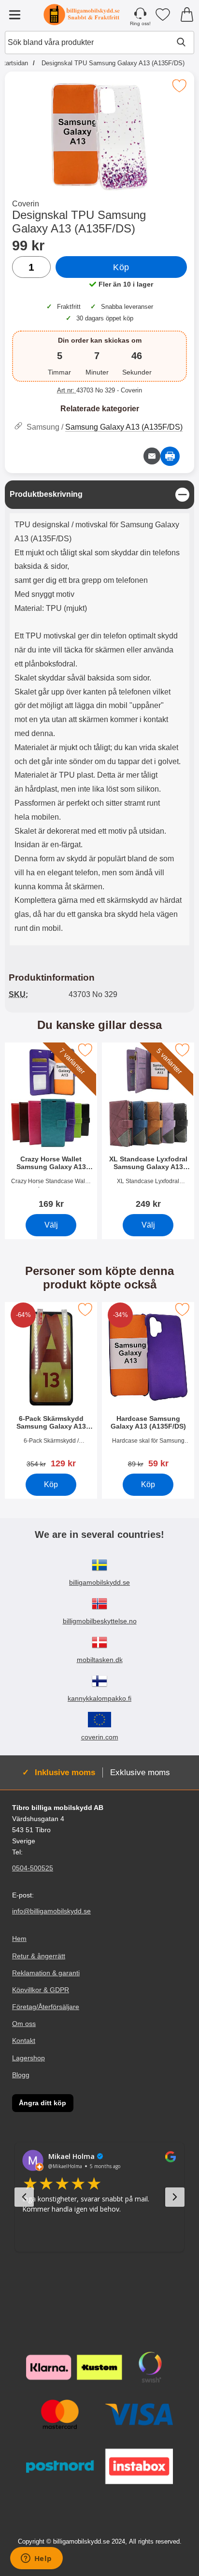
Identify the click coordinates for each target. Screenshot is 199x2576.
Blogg (21, 2075)
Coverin (26, 204)
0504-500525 (33, 1868)
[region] (99, 495)
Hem (19, 1939)
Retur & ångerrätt (39, 1956)
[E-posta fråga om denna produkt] (152, 456)
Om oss (24, 2024)
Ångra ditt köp (43, 2103)
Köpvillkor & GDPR (41, 1990)
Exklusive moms (140, 1772)
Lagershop (28, 2057)
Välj (51, 1224)
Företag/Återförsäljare (46, 2007)
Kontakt (24, 2041)
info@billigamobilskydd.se (51, 1911)
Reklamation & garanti (46, 1973)
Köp (121, 267)
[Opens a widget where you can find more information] (36, 2559)
